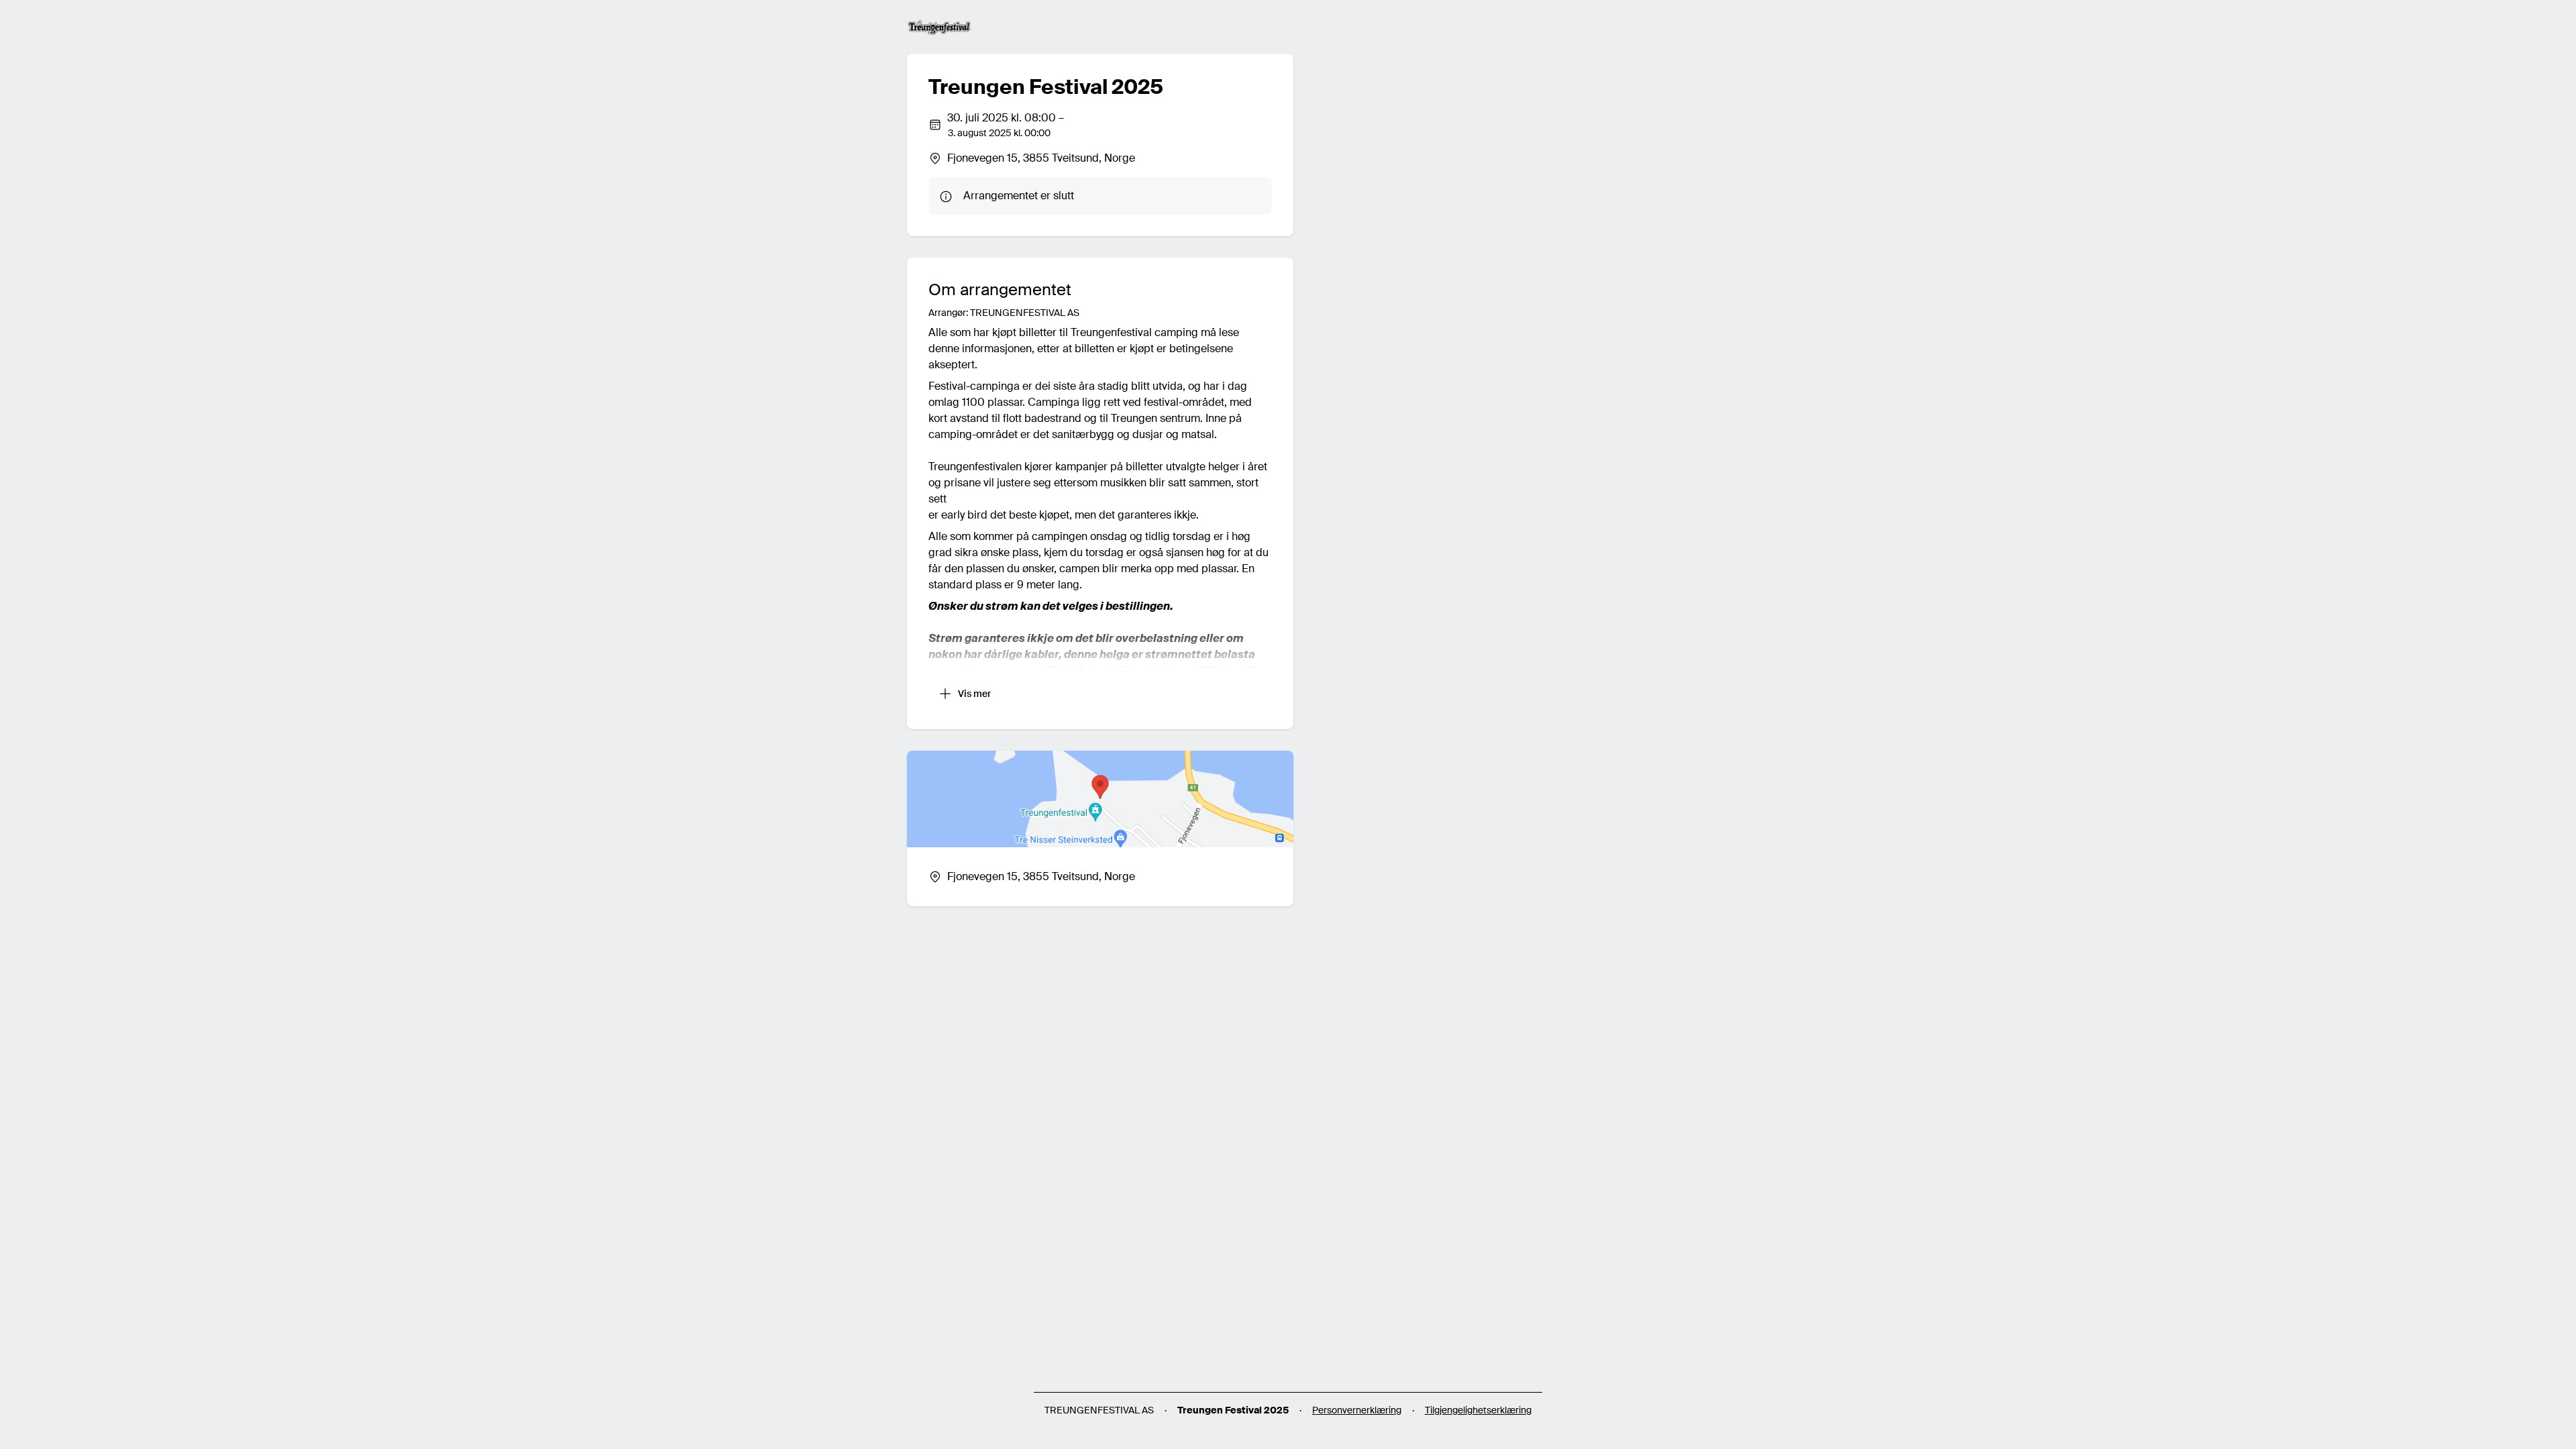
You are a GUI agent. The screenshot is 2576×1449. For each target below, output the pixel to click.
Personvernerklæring (1357, 1410)
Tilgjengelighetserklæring (1478, 1410)
